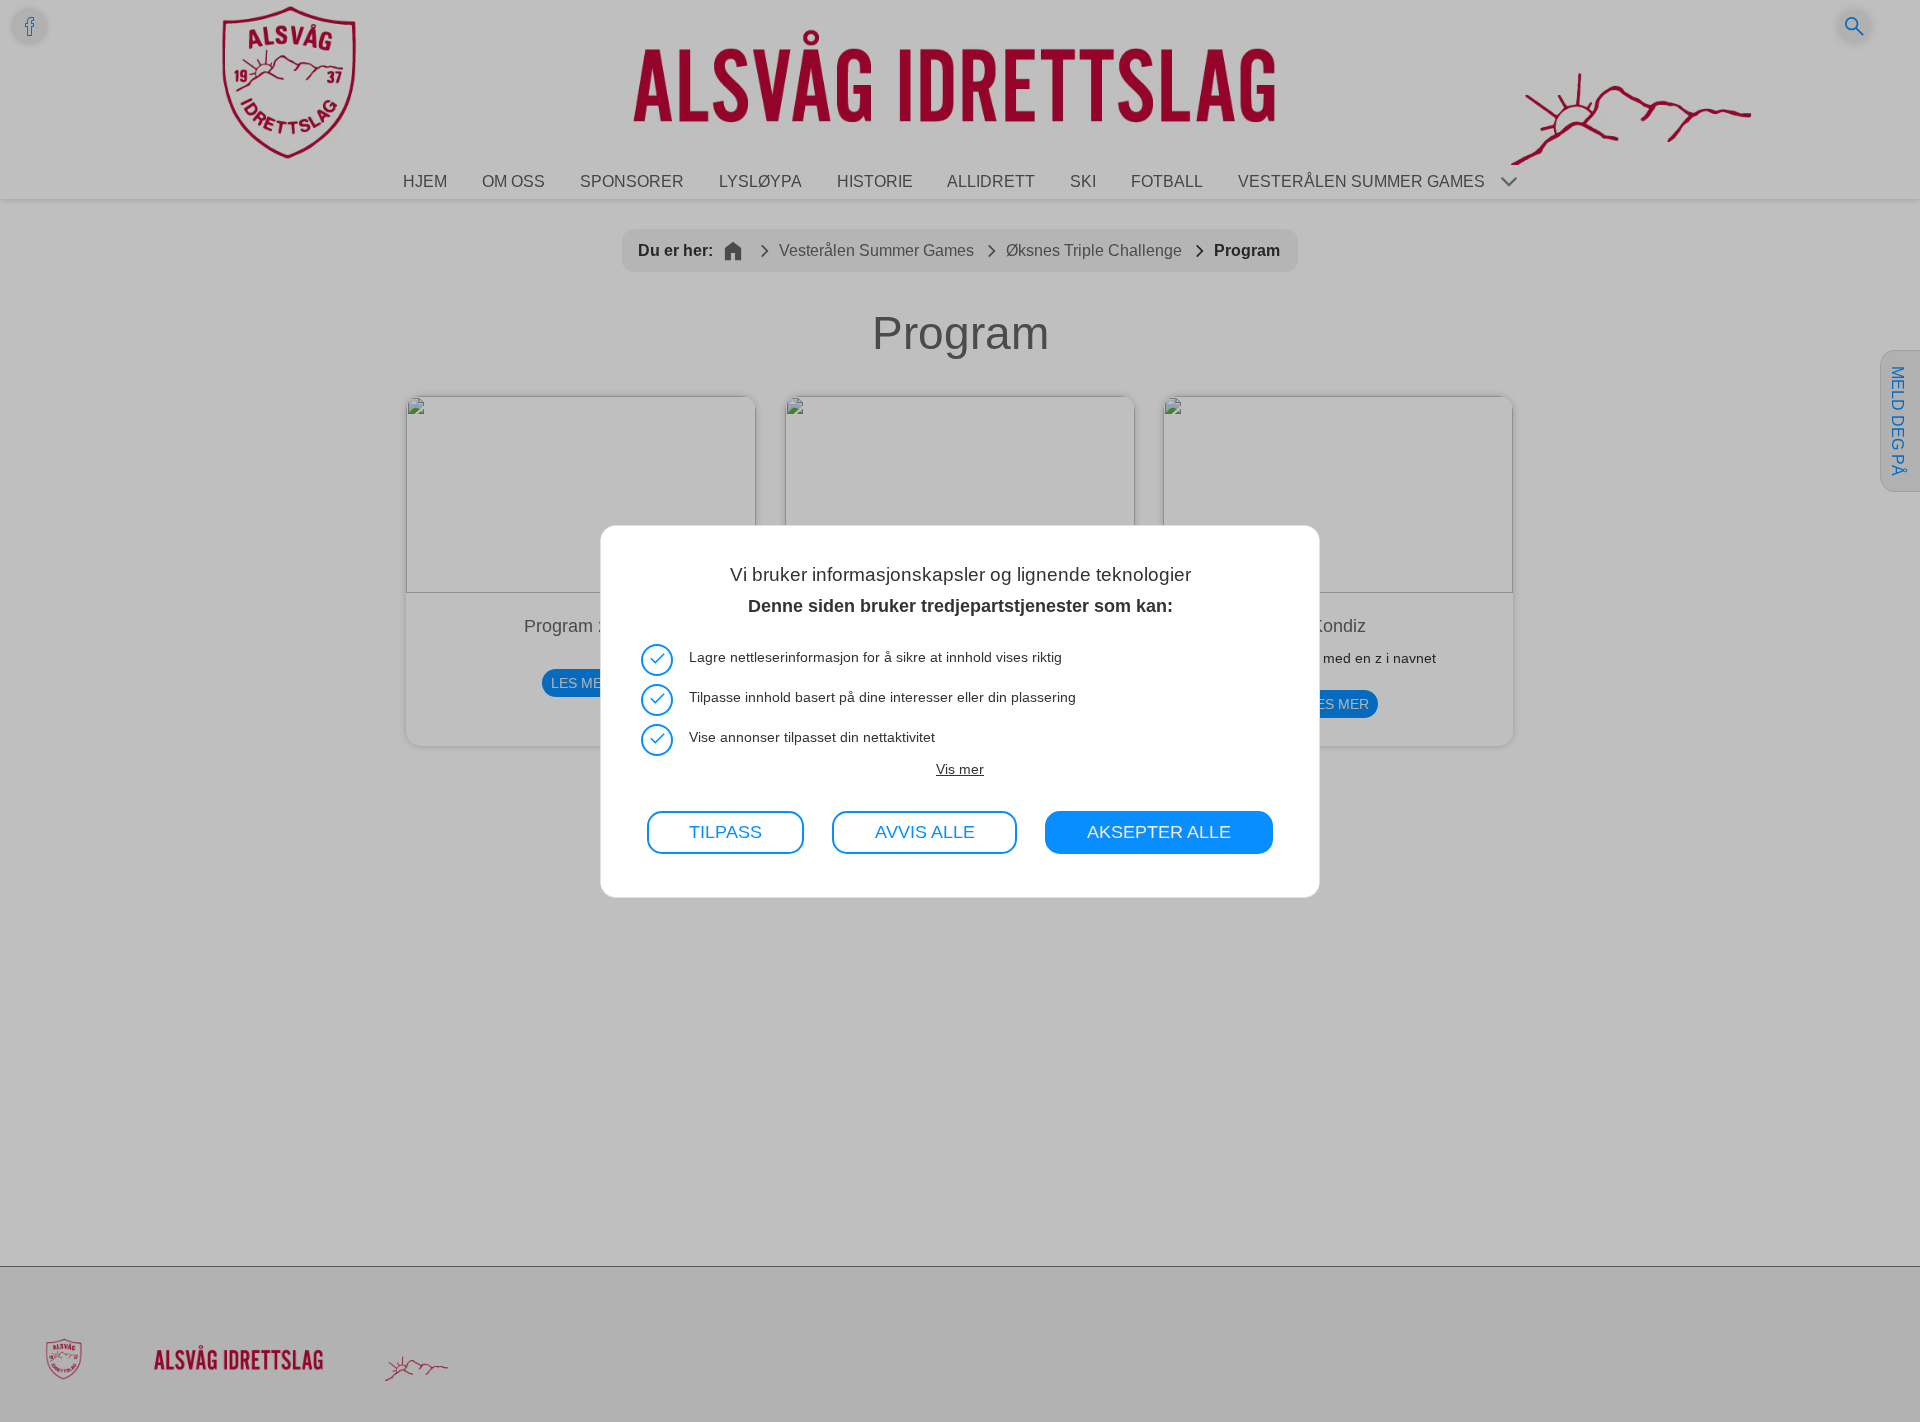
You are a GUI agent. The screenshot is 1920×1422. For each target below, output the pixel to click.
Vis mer (960, 768)
